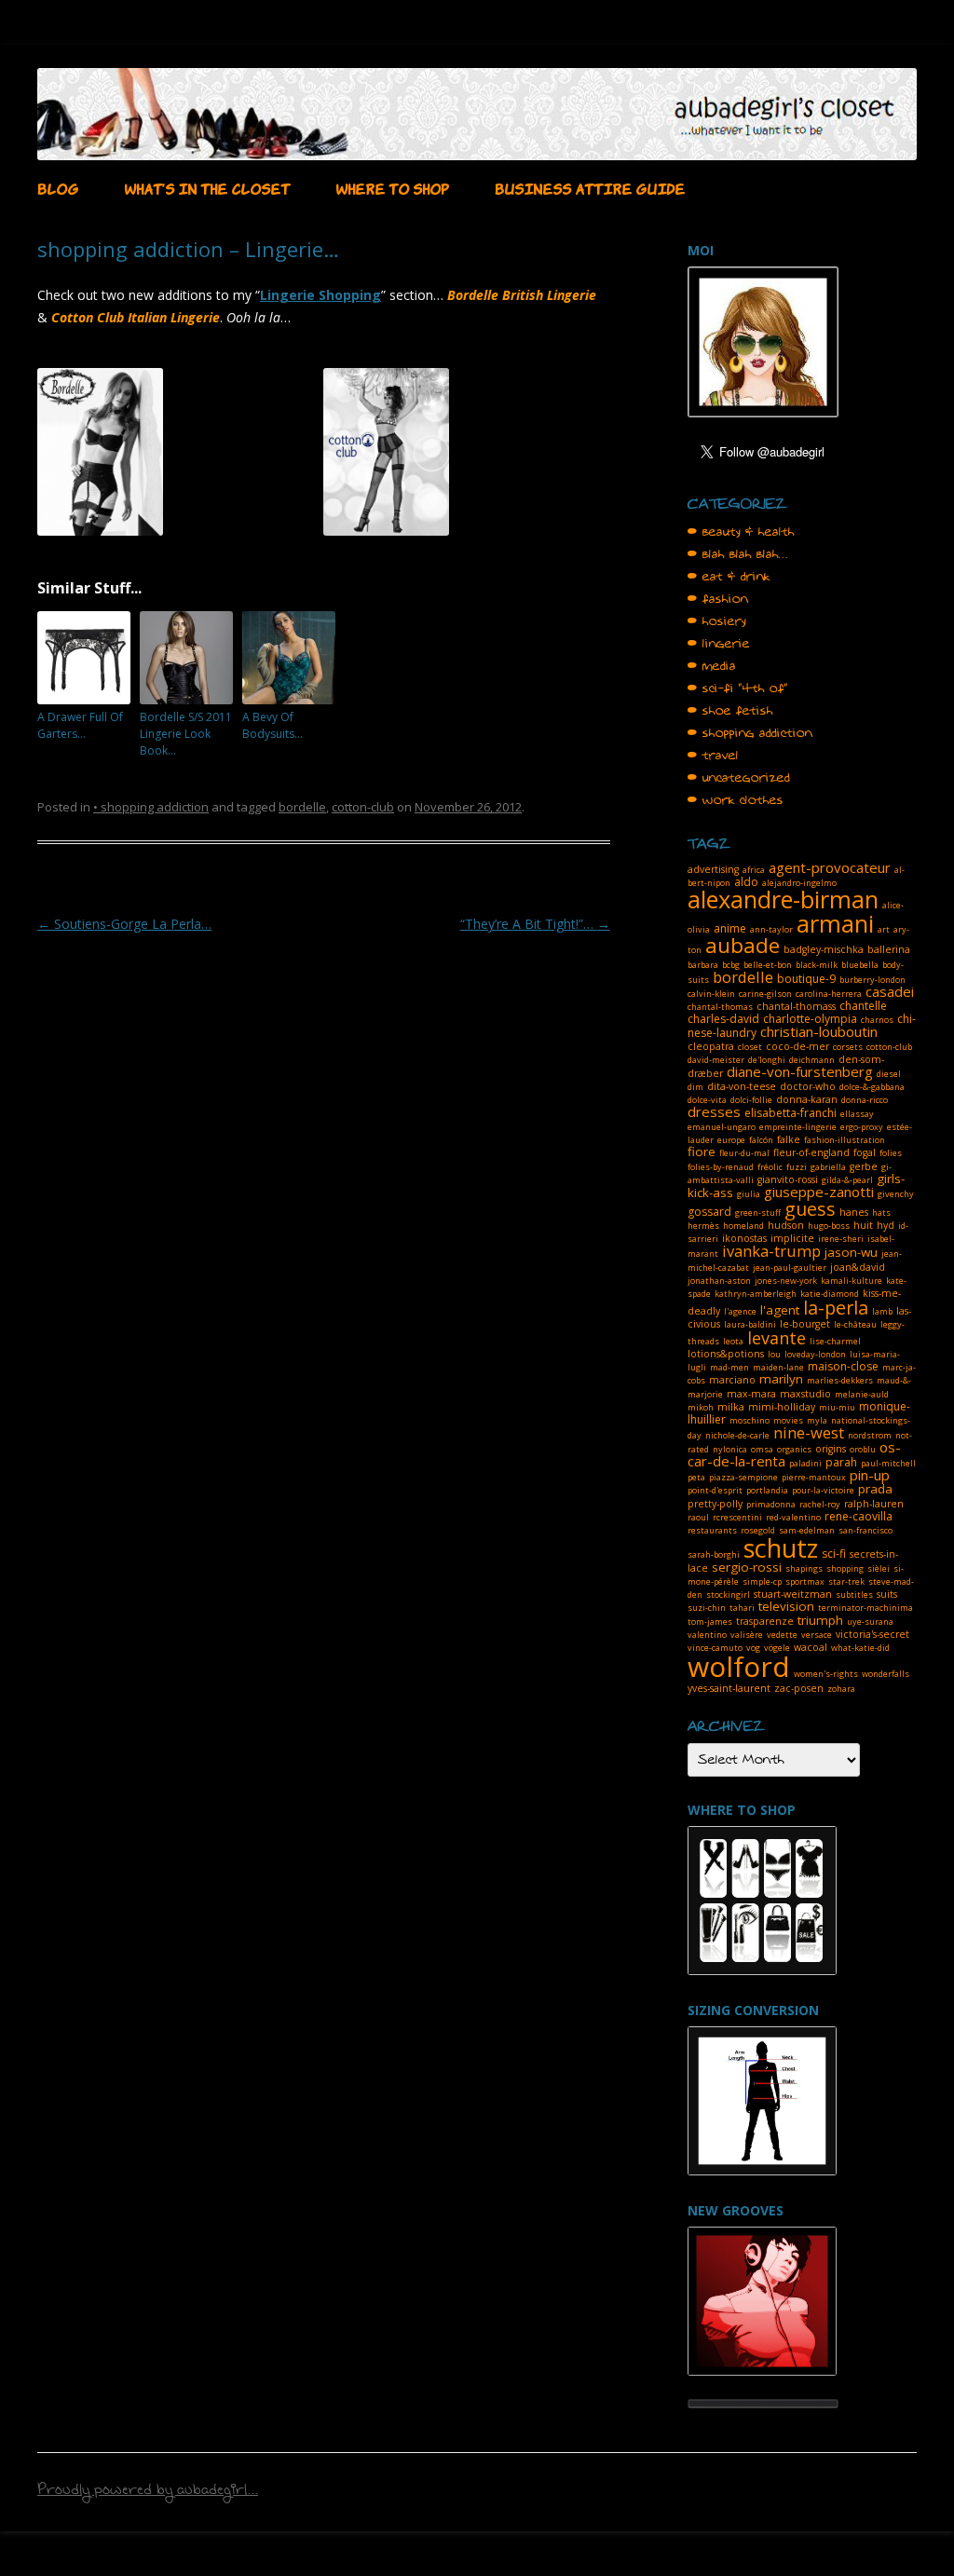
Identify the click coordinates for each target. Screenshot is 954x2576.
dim (695, 1087)
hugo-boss (829, 1226)
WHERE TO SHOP (392, 187)
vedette (782, 1635)
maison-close (843, 1366)
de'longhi (767, 1060)
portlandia (767, 1490)
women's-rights (826, 1674)
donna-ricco (865, 1100)
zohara (841, 1689)
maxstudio (805, 1394)
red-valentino (793, 1517)
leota (733, 1341)
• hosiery (717, 621)
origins (831, 1449)
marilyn (781, 1379)
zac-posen (799, 1688)
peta (696, 1477)
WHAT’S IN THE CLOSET (207, 187)
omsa (762, 1449)
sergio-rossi (747, 1567)
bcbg (731, 965)
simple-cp (762, 1581)
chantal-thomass (796, 1006)
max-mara (751, 1394)
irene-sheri (841, 1239)
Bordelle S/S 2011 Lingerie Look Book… (186, 734)
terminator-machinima (865, 1608)
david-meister (716, 1060)
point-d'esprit (715, 1490)
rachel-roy (820, 1504)
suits (887, 1594)
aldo (746, 882)
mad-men (729, 1367)
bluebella (860, 965)
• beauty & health (741, 532)
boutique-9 (806, 979)
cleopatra (711, 1046)
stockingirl (728, 1595)
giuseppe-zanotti (819, 1192)
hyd (886, 1225)
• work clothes (736, 800)
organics (794, 1449)
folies (891, 1153)
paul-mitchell (888, 1463)
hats (881, 1213)
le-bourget (805, 1324)
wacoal (811, 1647)
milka (731, 1407)
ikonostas (744, 1238)
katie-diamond (830, 1294)
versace (817, 1635)
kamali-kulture (852, 1281)
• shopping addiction (151, 807)
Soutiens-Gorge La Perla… (124, 924)
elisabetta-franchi (790, 1113)
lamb (882, 1311)
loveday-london (815, 1354)
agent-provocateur (830, 867)
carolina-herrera (829, 994)
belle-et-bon (768, 965)
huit (863, 1225)
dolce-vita (707, 1100)
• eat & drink (729, 577)
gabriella (828, 1167)
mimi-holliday (782, 1407)
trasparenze (765, 1621)
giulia (749, 1194)
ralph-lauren (874, 1504)
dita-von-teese (742, 1086)
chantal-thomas (720, 1007)
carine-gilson (765, 994)
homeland (743, 1226)
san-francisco (865, 1530)
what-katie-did (860, 1648)
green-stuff (758, 1213)
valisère (747, 1635)
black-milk (817, 965)
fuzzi (797, 1167)
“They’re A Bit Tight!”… (535, 924)
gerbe (864, 1166)
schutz (781, 1548)
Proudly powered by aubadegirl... (148, 2492)
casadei (890, 991)
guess (810, 1209)
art (884, 929)
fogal (865, 1152)
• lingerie (719, 644)
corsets (848, 1047)
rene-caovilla (859, 1516)
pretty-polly (715, 1504)
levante (777, 1338)
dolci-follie (751, 1100)
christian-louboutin (819, 1031)
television (786, 1606)
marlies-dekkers (840, 1380)
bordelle (302, 807)
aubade (743, 945)
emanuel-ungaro (722, 1127)
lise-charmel (835, 1341)
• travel (713, 756)
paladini (805, 1463)
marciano (732, 1380)
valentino (707, 1635)
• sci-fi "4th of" (738, 688)
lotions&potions (726, 1354)
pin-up (870, 1475)
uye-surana (870, 1622)
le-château (855, 1324)
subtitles (854, 1595)
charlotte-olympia (810, 1019)
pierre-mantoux (814, 1477)
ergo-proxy (862, 1127)
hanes (854, 1212)
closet (750, 1047)
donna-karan (807, 1099)
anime (730, 928)
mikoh (701, 1407)
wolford (739, 1666)
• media (712, 666)
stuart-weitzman (793, 1594)
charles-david (723, 1019)
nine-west (809, 1432)
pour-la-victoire (823, 1490)
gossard (709, 1212)
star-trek (846, 1581)
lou (774, 1354)
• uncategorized (739, 778)
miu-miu (837, 1407)
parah (841, 1462)
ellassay (857, 1114)
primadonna (771, 1504)
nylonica (730, 1449)
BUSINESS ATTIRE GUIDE (590, 187)
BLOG (58, 187)
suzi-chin (707, 1608)
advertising (713, 869)
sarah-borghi (714, 1554)
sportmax (805, 1581)
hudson (786, 1225)
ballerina (889, 949)
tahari (742, 1608)
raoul (698, 1517)
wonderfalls (886, 1674)
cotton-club (363, 807)
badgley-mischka (824, 949)
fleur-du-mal (744, 1153)
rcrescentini (737, 1517)
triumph (820, 1620)
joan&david (858, 1267)
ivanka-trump (771, 1251)
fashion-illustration (845, 1140)
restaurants (712, 1530)
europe (731, 1140)
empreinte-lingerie (798, 1127)
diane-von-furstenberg (800, 1071)
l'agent (780, 1310)
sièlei (879, 1568)
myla (817, 1420)
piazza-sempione (743, 1477)
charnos (877, 1020)
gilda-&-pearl (847, 1180)
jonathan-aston (719, 1281)
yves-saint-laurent (729, 1688)
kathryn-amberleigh (756, 1294)
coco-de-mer (797, 1046)
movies (788, 1420)
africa (754, 870)
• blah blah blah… (738, 554)
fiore (702, 1152)
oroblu (863, 1449)
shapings (804, 1568)
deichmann (812, 1060)
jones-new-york (786, 1281)
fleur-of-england (811, 1152)
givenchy (896, 1194)
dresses (714, 1111)
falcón (761, 1140)
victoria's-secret (872, 1634)
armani (835, 923)
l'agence (740, 1311)
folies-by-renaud (721, 1167)
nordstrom (870, 1435)
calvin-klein (711, 994)
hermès (703, 1226)
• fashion (718, 599)
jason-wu (851, 1252)
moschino (750, 1420)
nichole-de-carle (737, 1435)
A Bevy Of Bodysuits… (273, 725)
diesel (889, 1074)
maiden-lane (778, 1367)
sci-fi (834, 1554)
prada (875, 1489)
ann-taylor (771, 929)
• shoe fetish (730, 711)
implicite (792, 1238)
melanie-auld (862, 1394)
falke (789, 1139)
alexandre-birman (783, 899)
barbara (703, 965)
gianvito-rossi (788, 1179)
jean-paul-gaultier (790, 1268)
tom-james (710, 1622)
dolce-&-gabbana (872, 1087)
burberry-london (872, 980)
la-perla (836, 1308)
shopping (845, 1568)
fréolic (770, 1167)
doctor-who (808, 1086)
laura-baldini (750, 1324)
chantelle (863, 1006)
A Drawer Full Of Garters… (80, 725)
